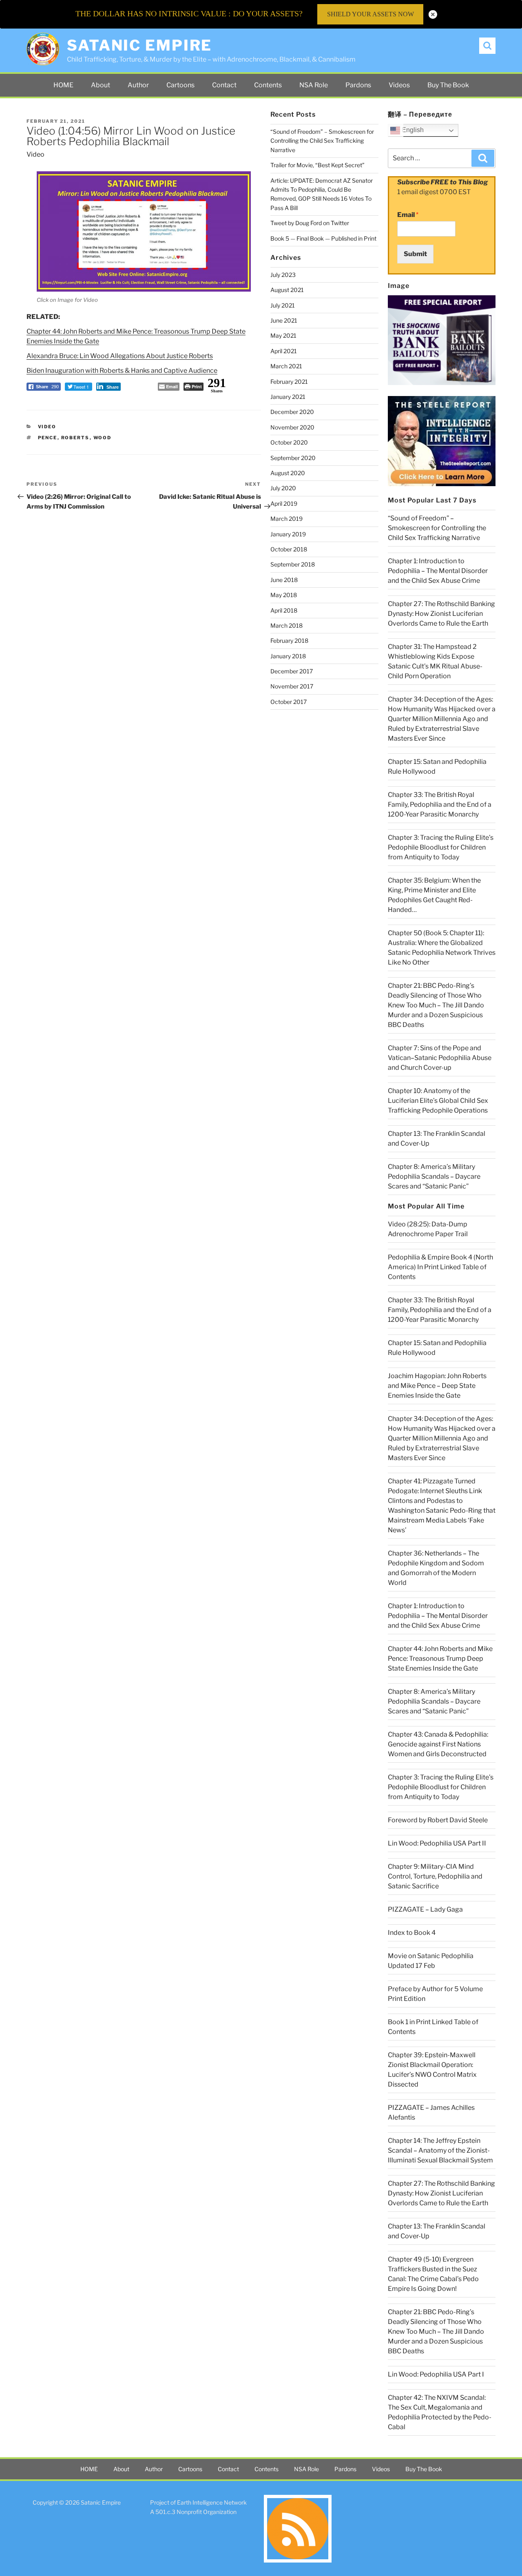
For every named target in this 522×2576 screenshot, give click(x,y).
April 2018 (284, 610)
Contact (224, 85)
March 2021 (286, 366)
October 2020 (289, 442)
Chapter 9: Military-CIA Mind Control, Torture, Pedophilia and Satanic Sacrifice (435, 1876)
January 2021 (288, 397)
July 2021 (283, 305)
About (101, 85)
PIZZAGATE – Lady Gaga (425, 1909)
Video (35, 154)
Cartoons (180, 85)
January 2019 (288, 534)
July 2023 (283, 275)
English (412, 130)
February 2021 (289, 382)
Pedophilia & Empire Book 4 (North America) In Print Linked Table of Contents (440, 1267)
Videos (399, 85)
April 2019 (284, 503)
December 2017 (292, 671)
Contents (268, 85)
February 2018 (289, 641)
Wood (103, 438)
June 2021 (284, 320)
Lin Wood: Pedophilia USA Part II (437, 1843)
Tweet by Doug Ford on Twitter (310, 223)
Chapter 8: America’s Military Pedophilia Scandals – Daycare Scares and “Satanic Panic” (434, 1176)
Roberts (75, 438)
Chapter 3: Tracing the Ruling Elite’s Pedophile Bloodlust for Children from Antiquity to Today (441, 847)
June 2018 (284, 580)
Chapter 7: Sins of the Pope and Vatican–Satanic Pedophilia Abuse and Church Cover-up (440, 1058)
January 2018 (288, 656)
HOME (63, 85)
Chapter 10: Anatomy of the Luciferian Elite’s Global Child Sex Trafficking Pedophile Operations (438, 1101)
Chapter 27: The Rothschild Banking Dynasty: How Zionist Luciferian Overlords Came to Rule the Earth (441, 614)
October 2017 (289, 702)
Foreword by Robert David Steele (438, 1820)
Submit (415, 254)
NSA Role (314, 85)
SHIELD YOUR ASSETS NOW (370, 14)
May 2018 (284, 595)
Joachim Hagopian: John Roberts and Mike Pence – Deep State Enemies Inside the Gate (437, 1386)
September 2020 (293, 458)
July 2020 (283, 488)
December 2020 (292, 412)
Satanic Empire (139, 45)
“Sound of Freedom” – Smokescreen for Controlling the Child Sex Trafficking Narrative (322, 141)
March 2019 (286, 519)
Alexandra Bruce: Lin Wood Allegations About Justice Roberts (120, 356)
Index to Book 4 (412, 1933)
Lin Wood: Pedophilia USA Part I (436, 2374)
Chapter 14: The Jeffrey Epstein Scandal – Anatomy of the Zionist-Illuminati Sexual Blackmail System (440, 2150)
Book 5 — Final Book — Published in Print (323, 238)
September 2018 (293, 564)
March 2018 (286, 625)
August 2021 (287, 290)
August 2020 (288, 473)
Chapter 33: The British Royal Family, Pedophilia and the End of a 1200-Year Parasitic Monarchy (440, 804)
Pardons (358, 85)
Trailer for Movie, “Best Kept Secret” (317, 165)
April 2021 (284, 351)
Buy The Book (448, 85)
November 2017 (292, 686)
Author (138, 85)
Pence (48, 438)
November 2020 (292, 427)
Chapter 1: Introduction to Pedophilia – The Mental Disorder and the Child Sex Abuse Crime (438, 571)
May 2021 (283, 335)
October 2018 (289, 549)
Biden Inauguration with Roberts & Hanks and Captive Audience (122, 371)
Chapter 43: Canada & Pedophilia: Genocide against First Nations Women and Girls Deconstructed (438, 1744)
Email (408, 215)
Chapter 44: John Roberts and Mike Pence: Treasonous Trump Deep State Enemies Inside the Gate (440, 1659)
